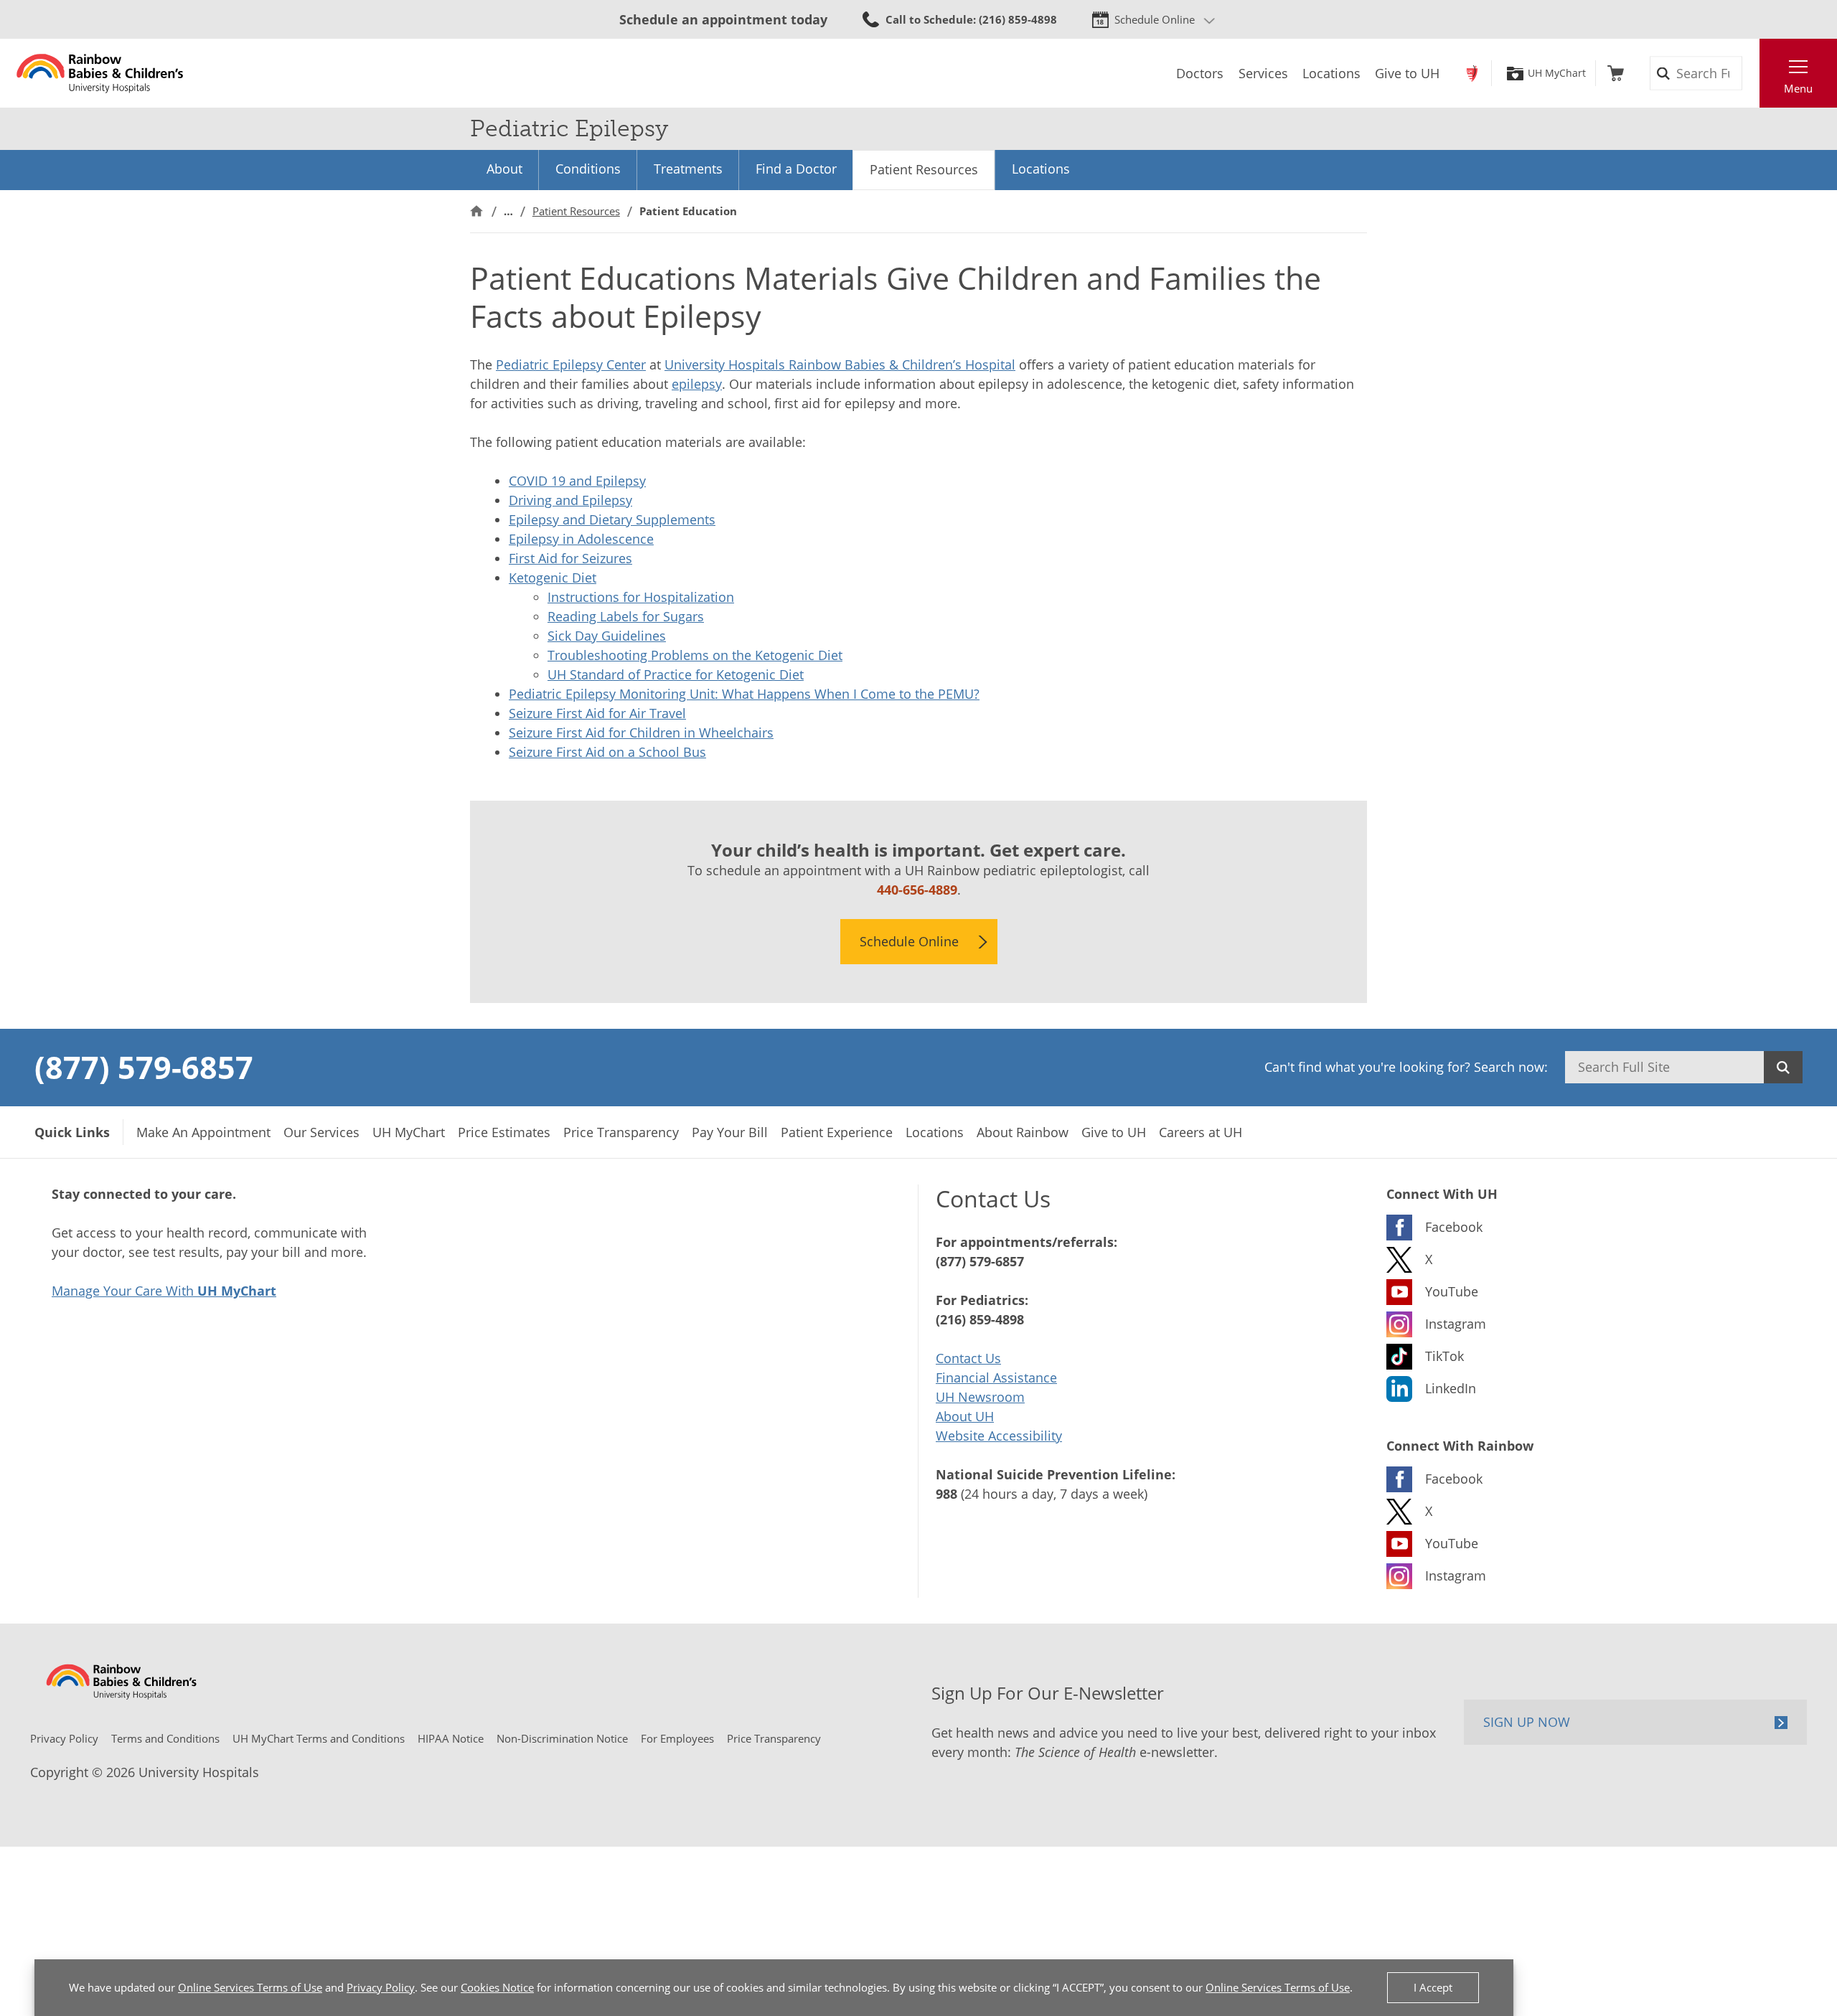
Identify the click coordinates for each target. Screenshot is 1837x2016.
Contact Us (968, 1358)
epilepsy (697, 384)
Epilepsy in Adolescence (581, 539)
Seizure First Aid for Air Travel (597, 713)
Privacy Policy (381, 1987)
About (504, 169)
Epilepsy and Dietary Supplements (612, 519)
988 (946, 1494)
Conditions (588, 169)
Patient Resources (924, 169)
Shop (1616, 73)
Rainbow (1472, 73)
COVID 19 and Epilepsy (577, 481)
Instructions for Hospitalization (641, 597)
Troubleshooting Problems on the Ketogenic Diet (695, 655)
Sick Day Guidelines (607, 636)
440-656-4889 (917, 890)
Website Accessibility (999, 1436)
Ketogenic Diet (553, 578)
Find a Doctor (796, 169)
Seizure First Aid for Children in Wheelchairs (641, 733)
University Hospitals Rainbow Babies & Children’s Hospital (840, 364)
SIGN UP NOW (1527, 1722)
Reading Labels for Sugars (626, 616)
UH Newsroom (980, 1397)
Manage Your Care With (164, 1291)
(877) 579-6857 (144, 1067)
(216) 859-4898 (980, 1319)
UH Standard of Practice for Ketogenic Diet (676, 674)
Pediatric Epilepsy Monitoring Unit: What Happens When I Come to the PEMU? (744, 694)
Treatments (688, 169)
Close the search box (1752, 73)
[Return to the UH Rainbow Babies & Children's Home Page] (100, 73)
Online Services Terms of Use (250, 1987)
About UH (965, 1416)
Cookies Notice (497, 1987)
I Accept (1433, 1987)
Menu (1798, 88)
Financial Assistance (996, 1377)
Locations (1041, 169)
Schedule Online (1155, 19)
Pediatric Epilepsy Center (571, 364)
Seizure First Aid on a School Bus (607, 752)
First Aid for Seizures (570, 558)
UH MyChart (1557, 73)
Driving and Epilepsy (570, 500)
